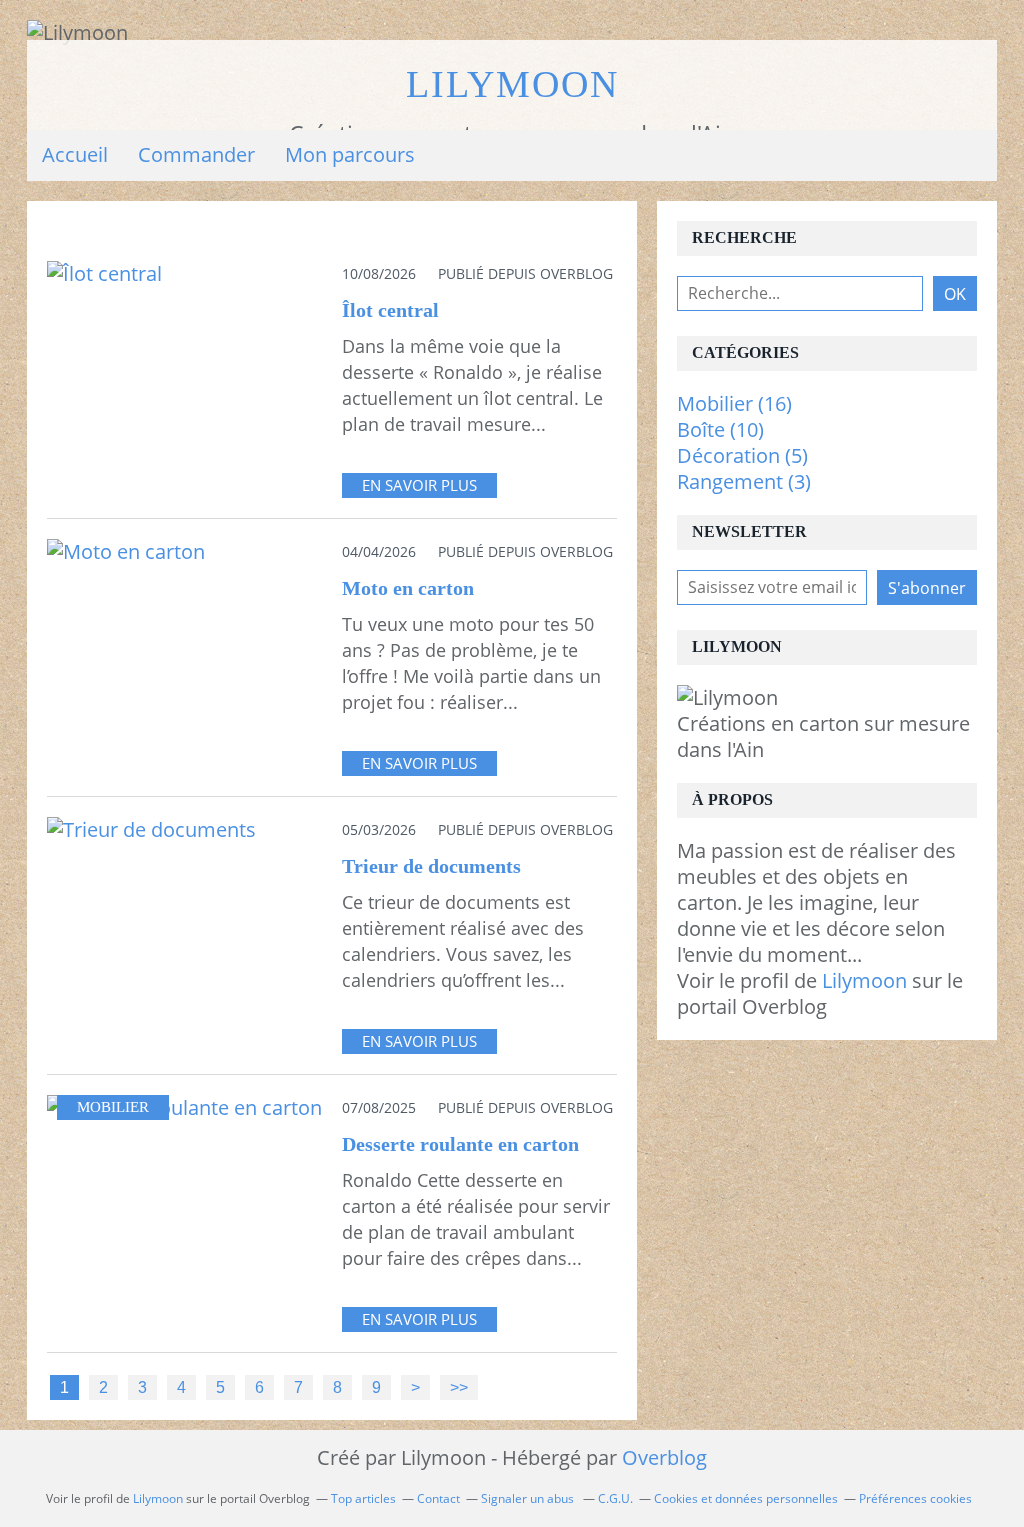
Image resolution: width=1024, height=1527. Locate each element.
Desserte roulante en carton (460, 1144)
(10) (720, 429)
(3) (744, 481)
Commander (196, 154)
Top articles (363, 1498)
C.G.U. (615, 1498)
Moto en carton (408, 588)
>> (459, 1387)
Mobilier (113, 1107)
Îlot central (390, 310)
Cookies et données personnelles (746, 1498)
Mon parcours (350, 154)
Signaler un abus (529, 1498)
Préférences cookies (915, 1498)
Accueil (75, 154)
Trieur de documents (431, 866)
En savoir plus (419, 485)
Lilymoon (512, 84)
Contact (438, 1498)
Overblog (664, 1457)
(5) (742, 455)
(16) (734, 403)
